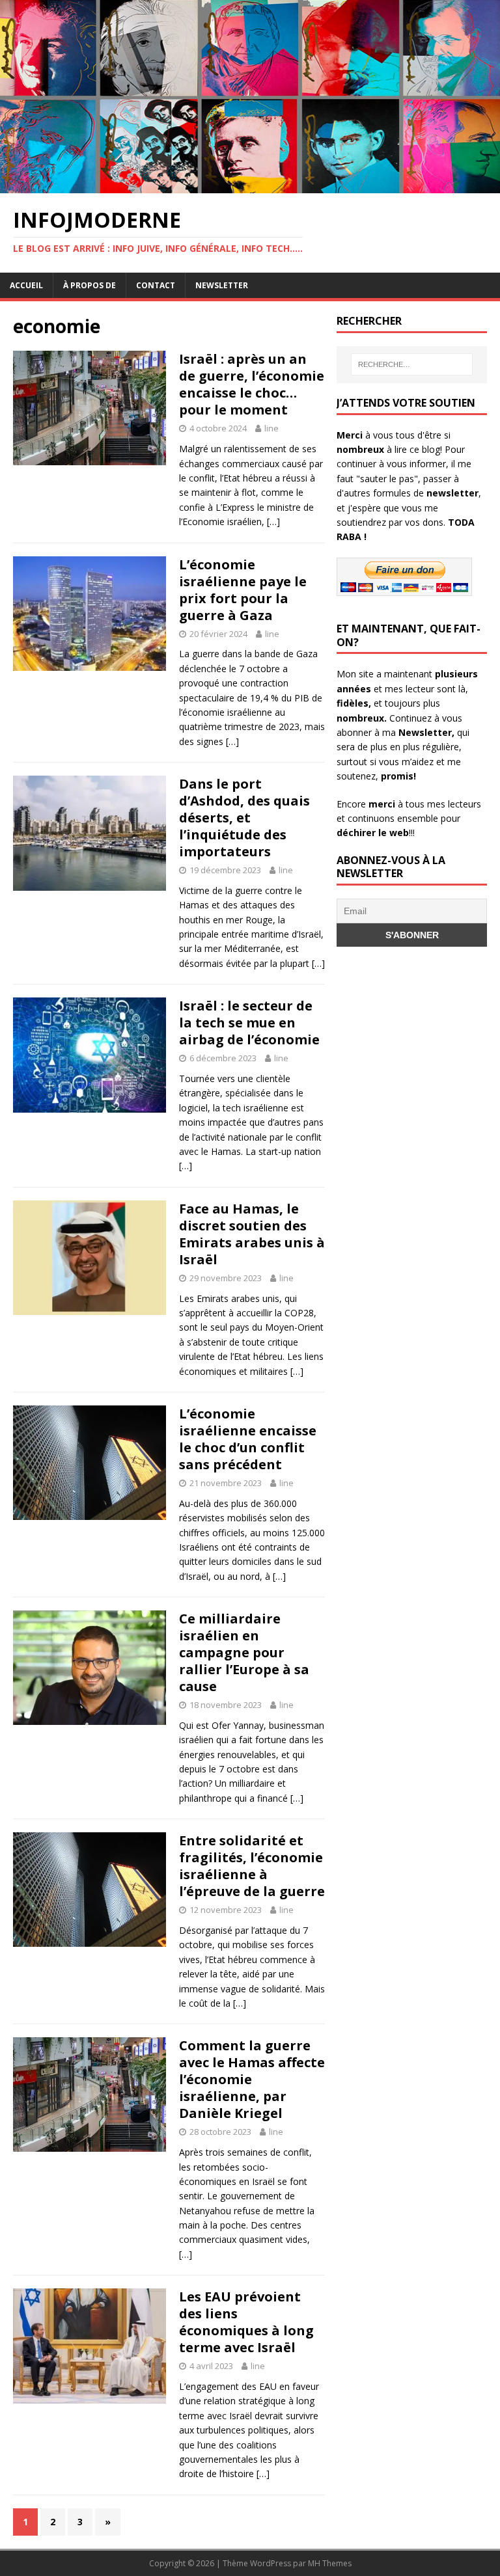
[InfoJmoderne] (250, 186)
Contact (156, 285)
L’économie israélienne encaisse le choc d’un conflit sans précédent (248, 1439)
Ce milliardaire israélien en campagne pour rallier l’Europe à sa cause (244, 1652)
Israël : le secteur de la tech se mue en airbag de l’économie (249, 1023)
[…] (273, 522)
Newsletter (222, 285)
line (271, 428)
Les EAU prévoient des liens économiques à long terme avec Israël (246, 2322)
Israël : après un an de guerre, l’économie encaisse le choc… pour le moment (252, 384)
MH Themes (330, 2563)
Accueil (26, 285)
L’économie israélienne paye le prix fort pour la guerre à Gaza (243, 590)
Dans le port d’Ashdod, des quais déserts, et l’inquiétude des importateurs (244, 818)
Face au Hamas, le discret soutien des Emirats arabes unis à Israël (252, 1234)
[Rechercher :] (412, 364)
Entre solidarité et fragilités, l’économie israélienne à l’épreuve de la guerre (252, 1866)
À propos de (90, 285)
